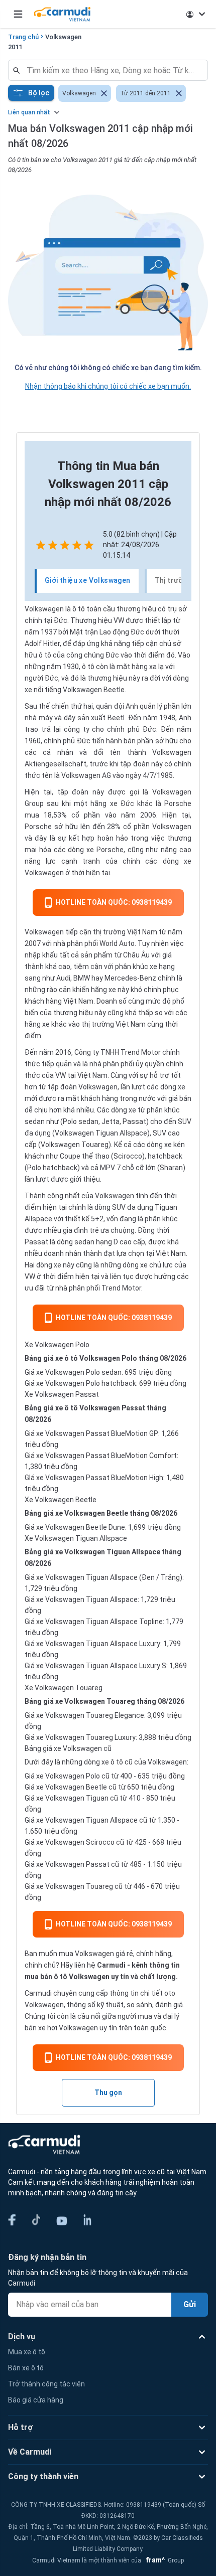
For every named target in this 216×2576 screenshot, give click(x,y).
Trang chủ (23, 37)
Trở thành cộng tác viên (46, 2384)
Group (163, 2560)
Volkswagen (63, 37)
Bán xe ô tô (26, 2368)
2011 (15, 47)
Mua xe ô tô (27, 2352)
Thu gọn (108, 2092)
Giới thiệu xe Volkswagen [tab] (88, 580)
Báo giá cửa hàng (36, 2400)
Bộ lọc (39, 93)
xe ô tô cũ (117, 1762)
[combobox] (112, 70)
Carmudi (111, 1965)
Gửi (190, 2304)
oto (170, 1993)
